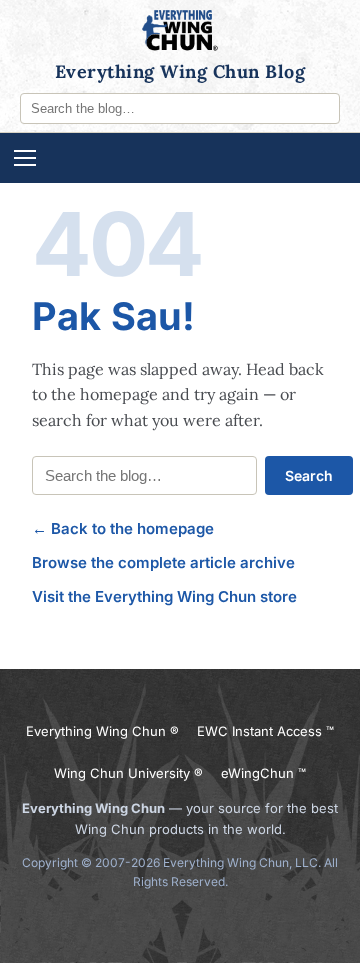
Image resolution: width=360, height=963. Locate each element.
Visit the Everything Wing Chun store (164, 596)
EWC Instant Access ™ (265, 731)
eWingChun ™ (263, 773)
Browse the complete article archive (163, 562)
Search (309, 475)
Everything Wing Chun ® (102, 731)
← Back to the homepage (123, 528)
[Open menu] (180, 158)
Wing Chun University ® (128, 773)
